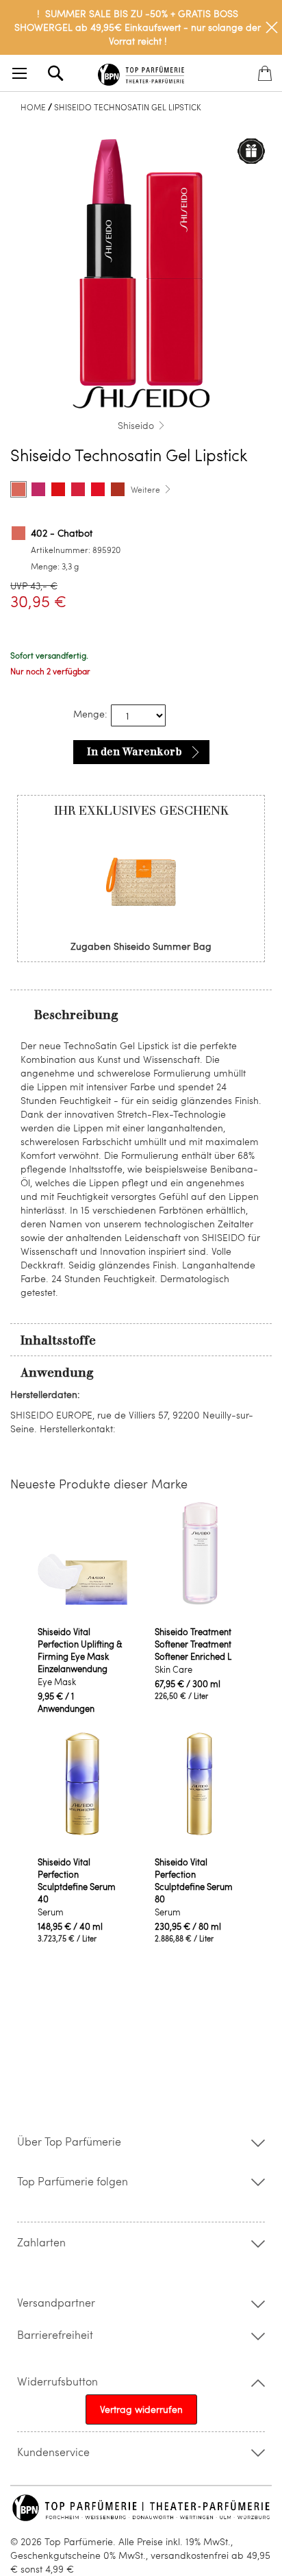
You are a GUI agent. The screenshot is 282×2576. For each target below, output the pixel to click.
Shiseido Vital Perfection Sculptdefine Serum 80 (194, 1880)
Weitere (145, 489)
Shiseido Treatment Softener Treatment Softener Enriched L (193, 1644)
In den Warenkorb (134, 752)
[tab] (141, 1014)
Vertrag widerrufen (141, 2409)
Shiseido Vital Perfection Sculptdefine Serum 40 (77, 1880)
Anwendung (57, 1373)
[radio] (18, 489)
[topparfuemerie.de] (141, 72)
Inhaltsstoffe (58, 1340)
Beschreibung (76, 1015)
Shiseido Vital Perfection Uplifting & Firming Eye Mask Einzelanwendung (80, 1650)
